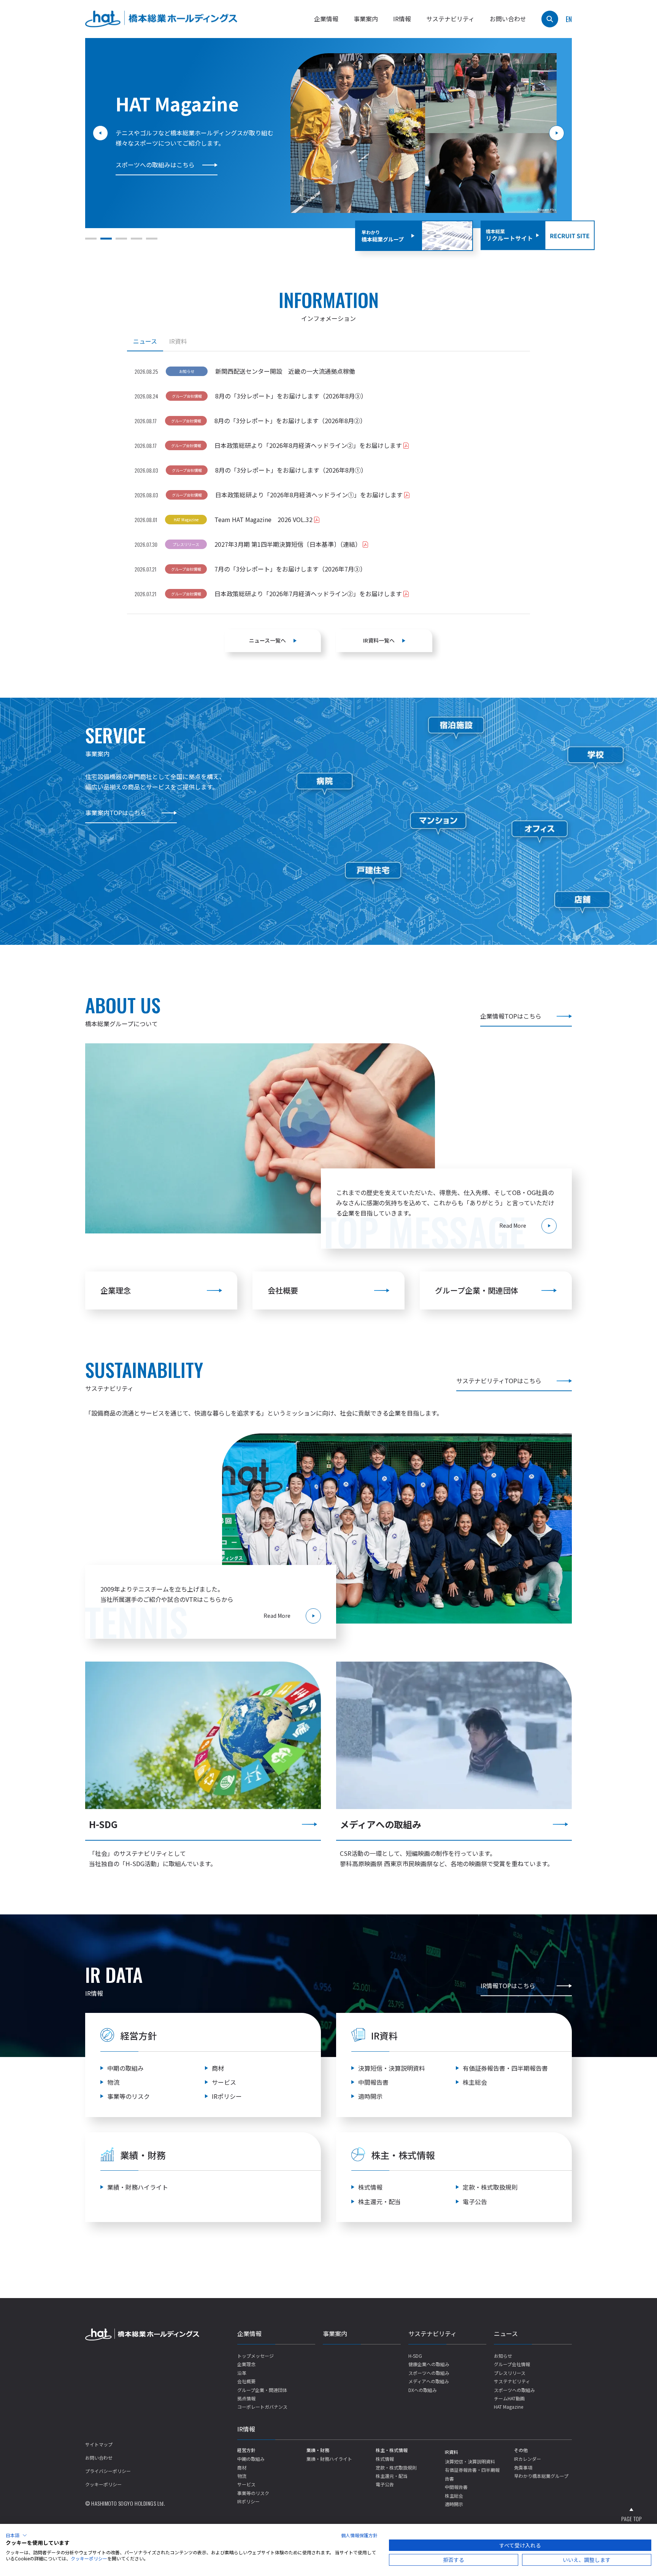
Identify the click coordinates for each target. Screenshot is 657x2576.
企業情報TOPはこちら (511, 1016)
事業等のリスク (129, 2096)
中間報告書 (373, 2082)
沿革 (242, 2373)
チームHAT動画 (509, 2398)
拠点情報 (246, 2398)
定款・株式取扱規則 (490, 2187)
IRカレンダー (528, 2459)
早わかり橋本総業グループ (541, 2476)
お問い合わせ (508, 19)
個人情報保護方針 (359, 2535)
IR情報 (246, 2429)
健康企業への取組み (429, 2364)
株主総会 (475, 2082)
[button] (91, 239)
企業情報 (249, 2333)
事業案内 (366, 19)
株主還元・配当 (379, 2201)
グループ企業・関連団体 (477, 1290)
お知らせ (503, 2356)
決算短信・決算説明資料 (392, 2068)
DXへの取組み (423, 2390)
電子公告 (475, 2201)
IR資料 (451, 2452)
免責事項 (523, 2467)
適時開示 (370, 2096)
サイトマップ (99, 2444)
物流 (113, 2082)
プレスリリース (510, 2373)
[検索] (550, 19)
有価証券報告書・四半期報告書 (505, 2068)
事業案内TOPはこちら (116, 813)
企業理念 (116, 1290)
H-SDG (415, 2356)
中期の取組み (125, 2068)
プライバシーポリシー (108, 2471)
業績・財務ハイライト (138, 2187)
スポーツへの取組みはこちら (155, 165)
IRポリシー (227, 2096)
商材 (218, 2068)
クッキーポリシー (103, 2484)
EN (569, 19)
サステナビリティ (432, 2333)
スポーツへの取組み (429, 2373)
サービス (224, 2082)
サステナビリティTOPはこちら (499, 1381)
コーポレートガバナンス (262, 2407)
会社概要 (283, 1290)
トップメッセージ (255, 2356)
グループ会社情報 (512, 2364)
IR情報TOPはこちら (508, 1986)
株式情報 (370, 2187)
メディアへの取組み (429, 2381)
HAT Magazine (509, 2407)
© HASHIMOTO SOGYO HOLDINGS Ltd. (125, 2503)
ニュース (506, 2333)
